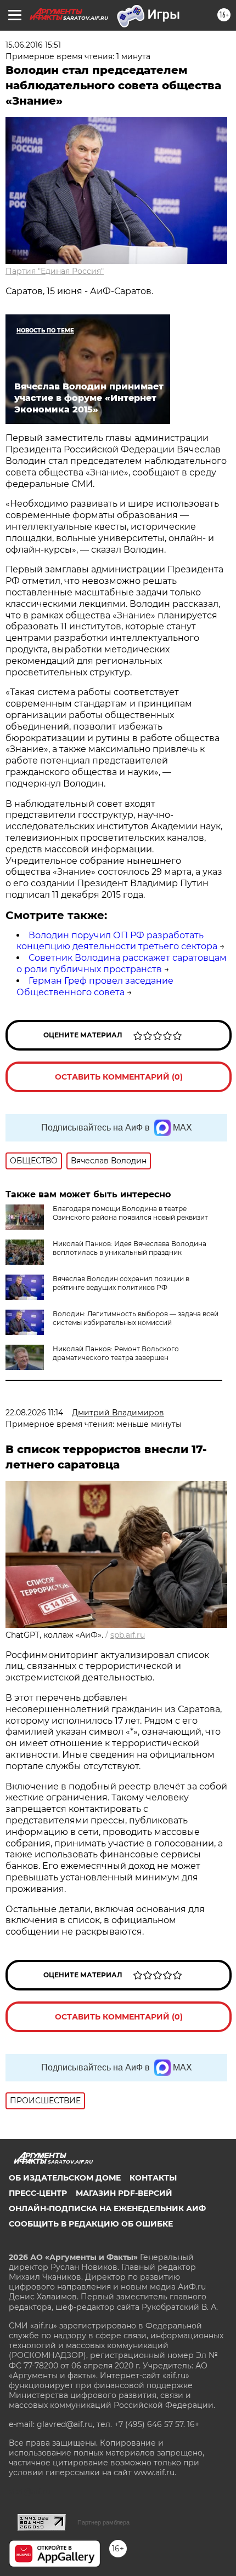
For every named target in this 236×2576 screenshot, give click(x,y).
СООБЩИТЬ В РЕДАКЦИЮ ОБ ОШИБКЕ (91, 2224)
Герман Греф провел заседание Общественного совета (95, 986)
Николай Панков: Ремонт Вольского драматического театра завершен (116, 1353)
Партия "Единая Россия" (55, 271)
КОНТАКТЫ (153, 2178)
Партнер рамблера (103, 2522)
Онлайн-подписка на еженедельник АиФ (107, 2208)
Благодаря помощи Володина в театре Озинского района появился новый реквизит (130, 1213)
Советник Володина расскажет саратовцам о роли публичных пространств (122, 963)
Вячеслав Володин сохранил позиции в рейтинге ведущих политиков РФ (121, 1283)
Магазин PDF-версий (124, 2193)
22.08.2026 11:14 (34, 1413)
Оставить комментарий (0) (119, 1077)
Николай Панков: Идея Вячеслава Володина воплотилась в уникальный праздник (130, 1248)
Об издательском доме (65, 2178)
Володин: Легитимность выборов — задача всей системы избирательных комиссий (136, 1318)
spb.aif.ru (128, 1635)
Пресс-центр (38, 2193)
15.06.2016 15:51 (33, 45)
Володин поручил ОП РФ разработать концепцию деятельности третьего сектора (117, 941)
